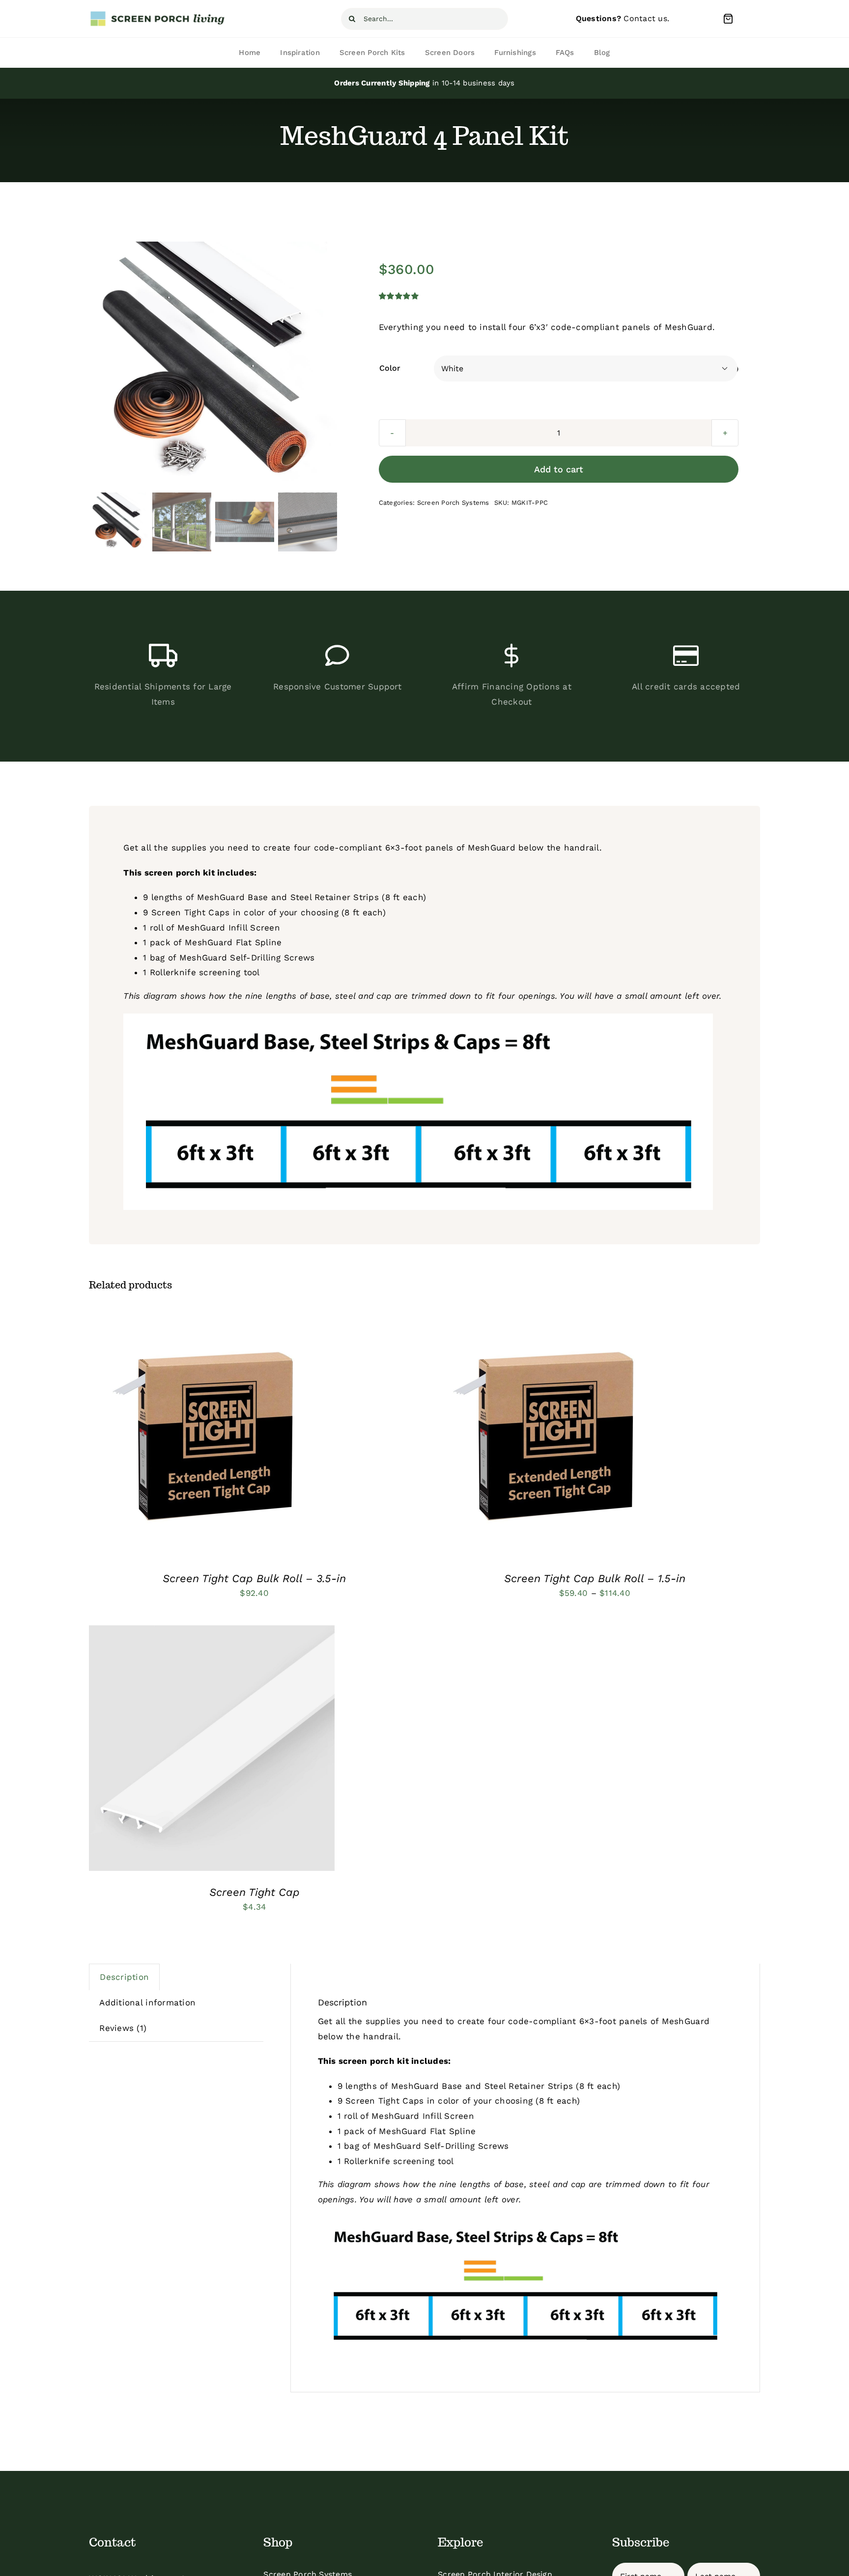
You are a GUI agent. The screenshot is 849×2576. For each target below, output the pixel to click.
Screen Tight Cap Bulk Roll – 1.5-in (595, 1578)
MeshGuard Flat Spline (233, 942)
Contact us (645, 18)
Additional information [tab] (147, 2002)
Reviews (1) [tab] (123, 2028)
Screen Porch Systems (453, 503)
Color (390, 368)
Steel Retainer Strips (335, 897)
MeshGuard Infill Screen (229, 928)
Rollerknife (173, 972)
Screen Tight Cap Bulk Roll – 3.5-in (254, 1578)
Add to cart (559, 469)
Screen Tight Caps (190, 912)
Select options (182, 1436)
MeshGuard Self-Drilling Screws (247, 958)
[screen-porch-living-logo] (158, 14)
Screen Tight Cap (255, 1892)
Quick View (250, 1436)
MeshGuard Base (233, 897)
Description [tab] (124, 1977)
